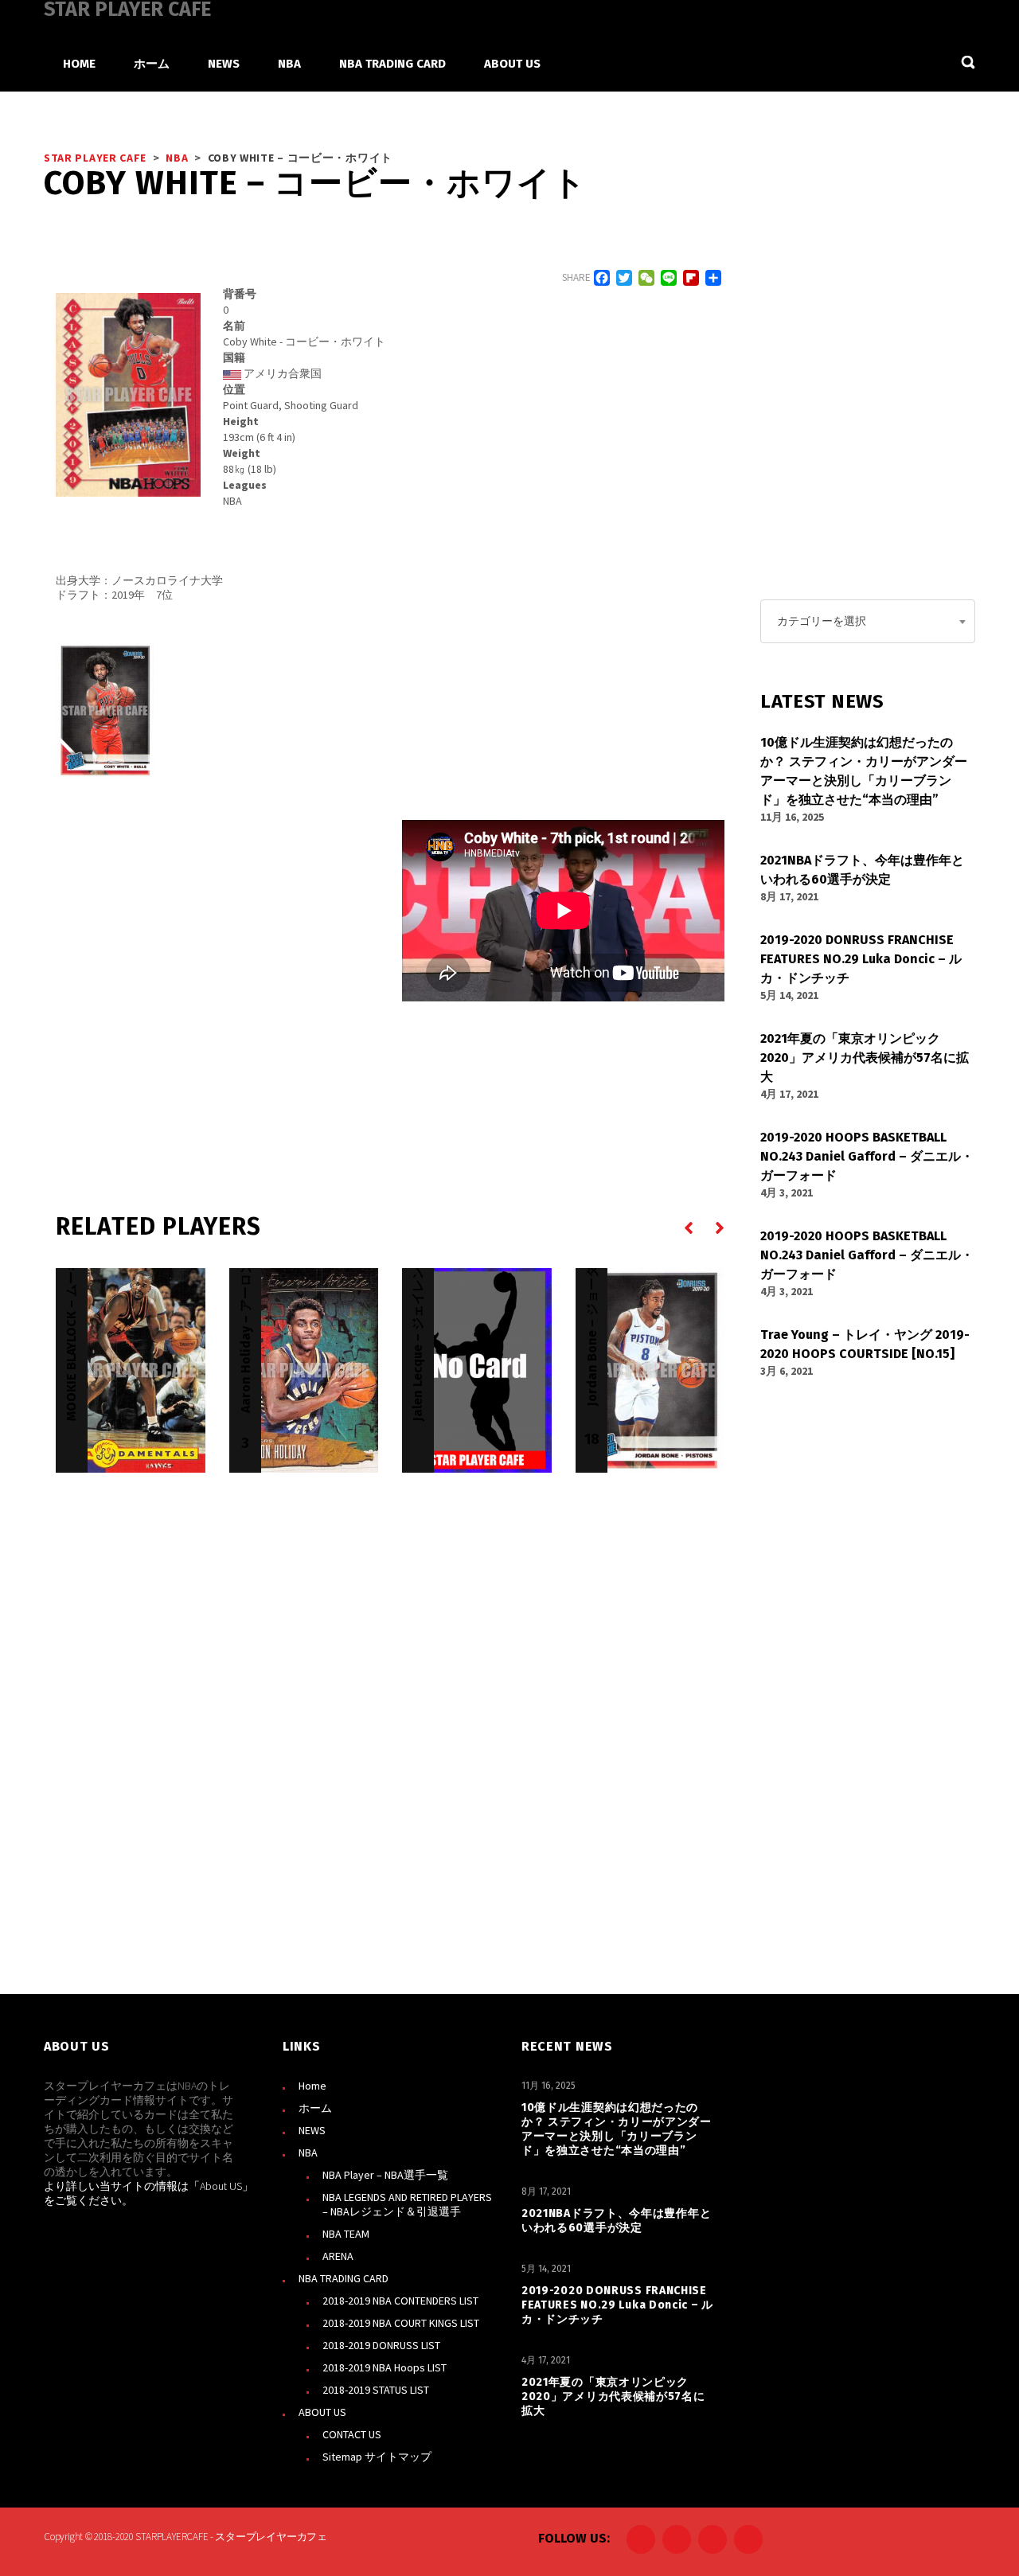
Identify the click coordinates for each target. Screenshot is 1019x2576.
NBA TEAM (346, 2234)
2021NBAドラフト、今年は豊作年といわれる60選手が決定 (616, 2221)
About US (221, 2186)
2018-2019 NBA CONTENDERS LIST (400, 2301)
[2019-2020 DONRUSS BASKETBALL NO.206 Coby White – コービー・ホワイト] (105, 711)
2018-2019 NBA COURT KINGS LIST (401, 2323)
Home (312, 2086)
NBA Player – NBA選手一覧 (385, 2175)
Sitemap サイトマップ (377, 2457)
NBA (308, 2153)
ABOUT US (322, 2412)
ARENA (338, 2256)
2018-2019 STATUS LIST (376, 2390)
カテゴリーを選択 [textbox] (822, 621)
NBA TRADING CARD (344, 2278)
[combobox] (868, 621)
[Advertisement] (217, 969)
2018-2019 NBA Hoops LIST (385, 2367)
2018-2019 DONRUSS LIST (381, 2345)
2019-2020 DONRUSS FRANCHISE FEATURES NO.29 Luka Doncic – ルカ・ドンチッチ (617, 2305)
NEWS (312, 2130)
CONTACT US (352, 2434)
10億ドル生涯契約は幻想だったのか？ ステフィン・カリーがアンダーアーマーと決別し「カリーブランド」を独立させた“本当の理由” (617, 2129)
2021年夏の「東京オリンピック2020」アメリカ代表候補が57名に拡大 (613, 2396)
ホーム (315, 2108)
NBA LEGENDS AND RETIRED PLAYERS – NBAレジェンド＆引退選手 (407, 2204)
